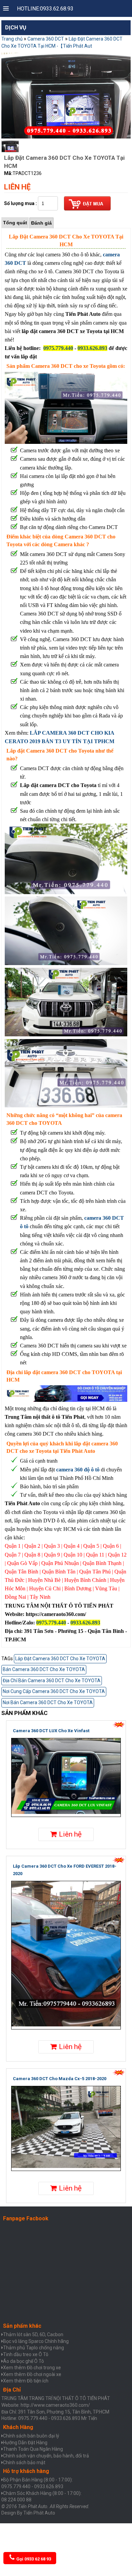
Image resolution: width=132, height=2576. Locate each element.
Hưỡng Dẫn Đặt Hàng (25, 2443)
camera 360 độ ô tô (78, 1470)
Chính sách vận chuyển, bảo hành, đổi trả (46, 2456)
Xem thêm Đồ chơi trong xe (32, 2368)
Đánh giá (41, 223)
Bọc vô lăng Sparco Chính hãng (36, 2341)
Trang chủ (12, 39)
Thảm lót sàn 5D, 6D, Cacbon (33, 2334)
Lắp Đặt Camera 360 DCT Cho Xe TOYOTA (60, 1659)
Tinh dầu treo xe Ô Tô (26, 2354)
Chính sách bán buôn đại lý (31, 2436)
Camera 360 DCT (46, 39)
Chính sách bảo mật (24, 2463)
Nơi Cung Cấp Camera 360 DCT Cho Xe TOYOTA (54, 1691)
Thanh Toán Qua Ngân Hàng (33, 2449)
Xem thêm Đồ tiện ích (26, 2381)
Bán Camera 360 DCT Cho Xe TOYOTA (44, 1669)
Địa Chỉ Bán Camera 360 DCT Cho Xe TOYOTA (52, 1681)
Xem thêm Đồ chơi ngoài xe (32, 2374)
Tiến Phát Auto (39, 2513)
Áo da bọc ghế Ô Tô (24, 2361)
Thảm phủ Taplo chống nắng (34, 2348)
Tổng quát (15, 223)
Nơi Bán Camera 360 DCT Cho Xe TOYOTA (48, 1702)
